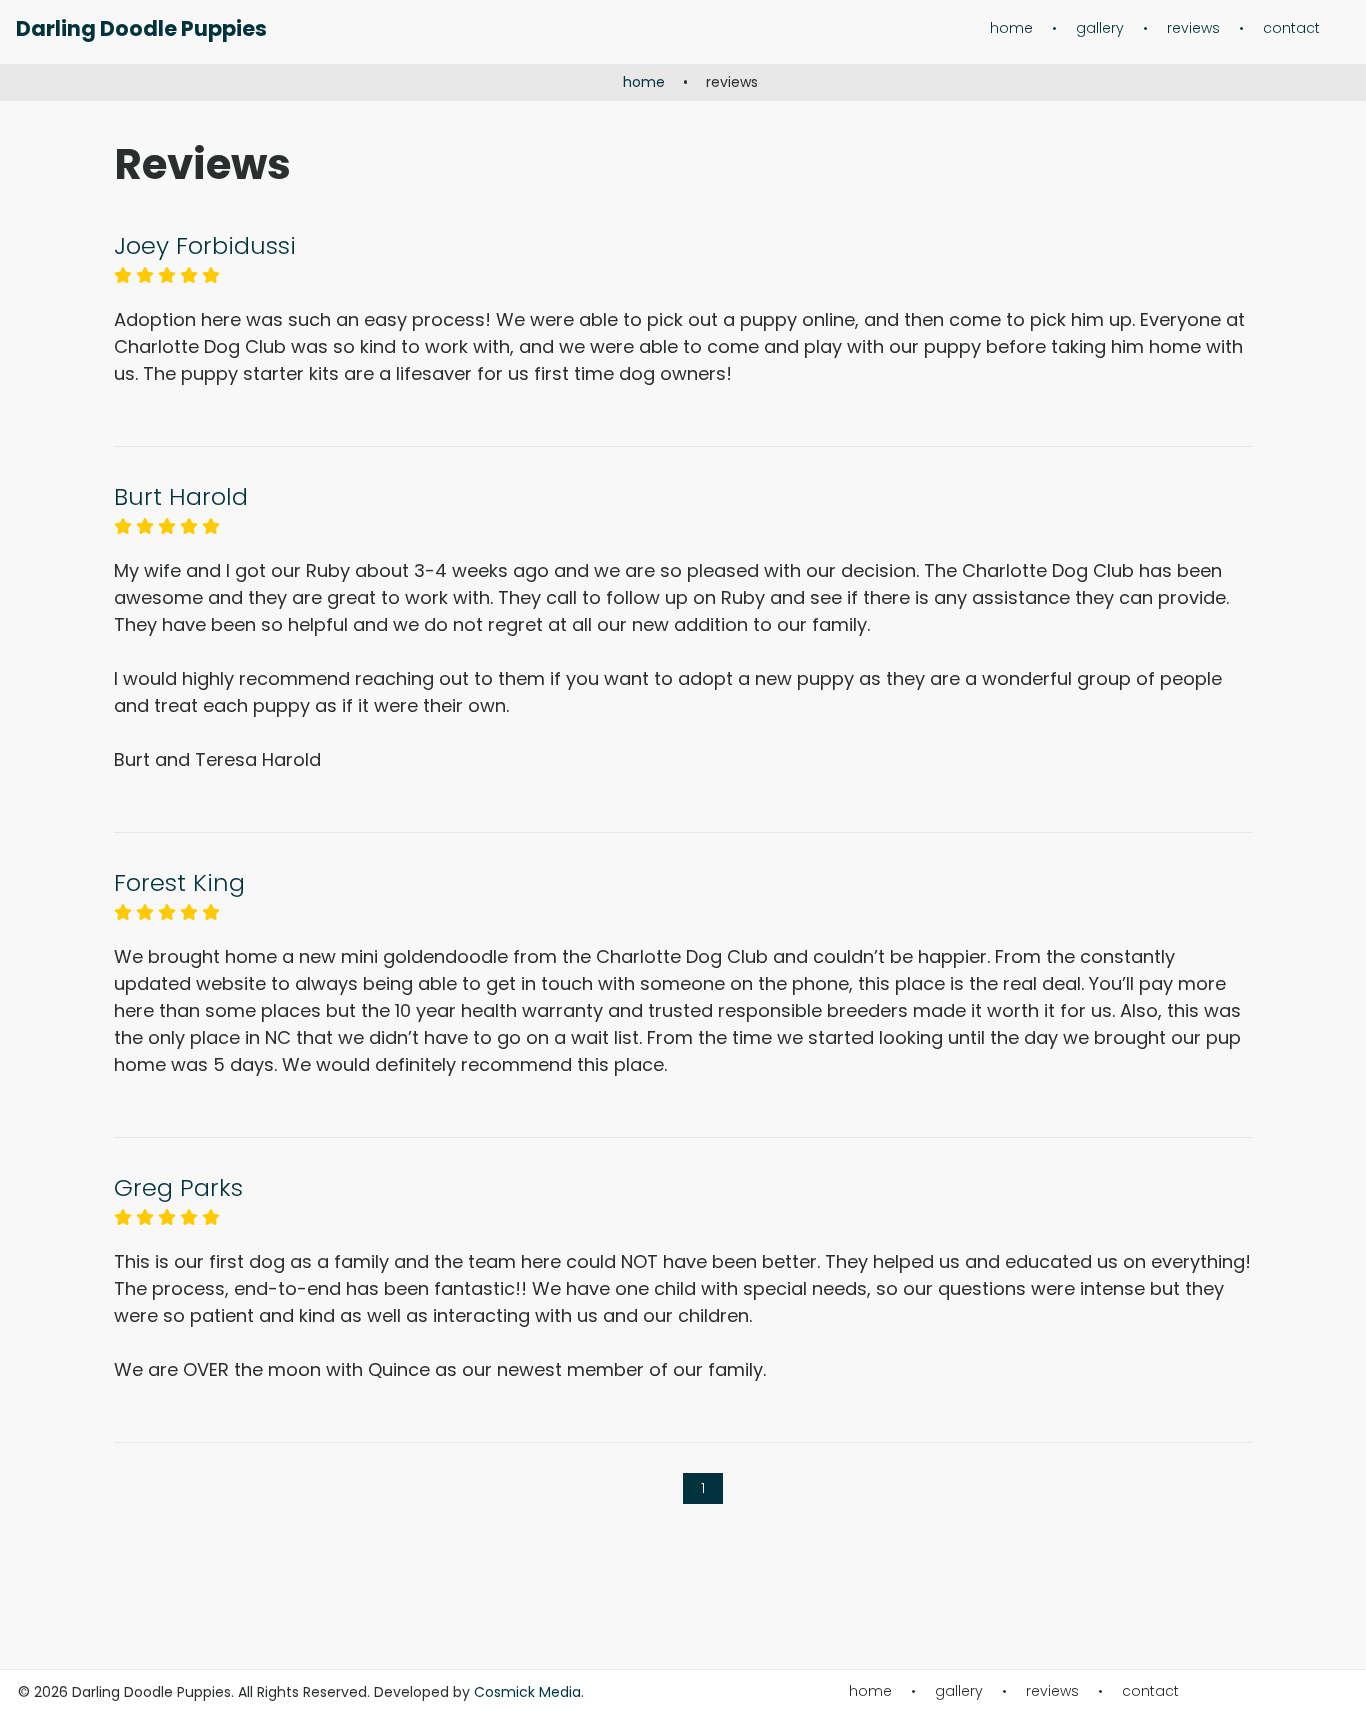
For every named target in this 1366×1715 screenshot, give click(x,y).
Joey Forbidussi (205, 245)
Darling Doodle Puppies (141, 28)
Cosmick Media (527, 1692)
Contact (1291, 28)
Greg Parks (178, 1187)
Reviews (1193, 28)
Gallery (1100, 28)
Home (1011, 28)
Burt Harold (181, 496)
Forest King (179, 882)
